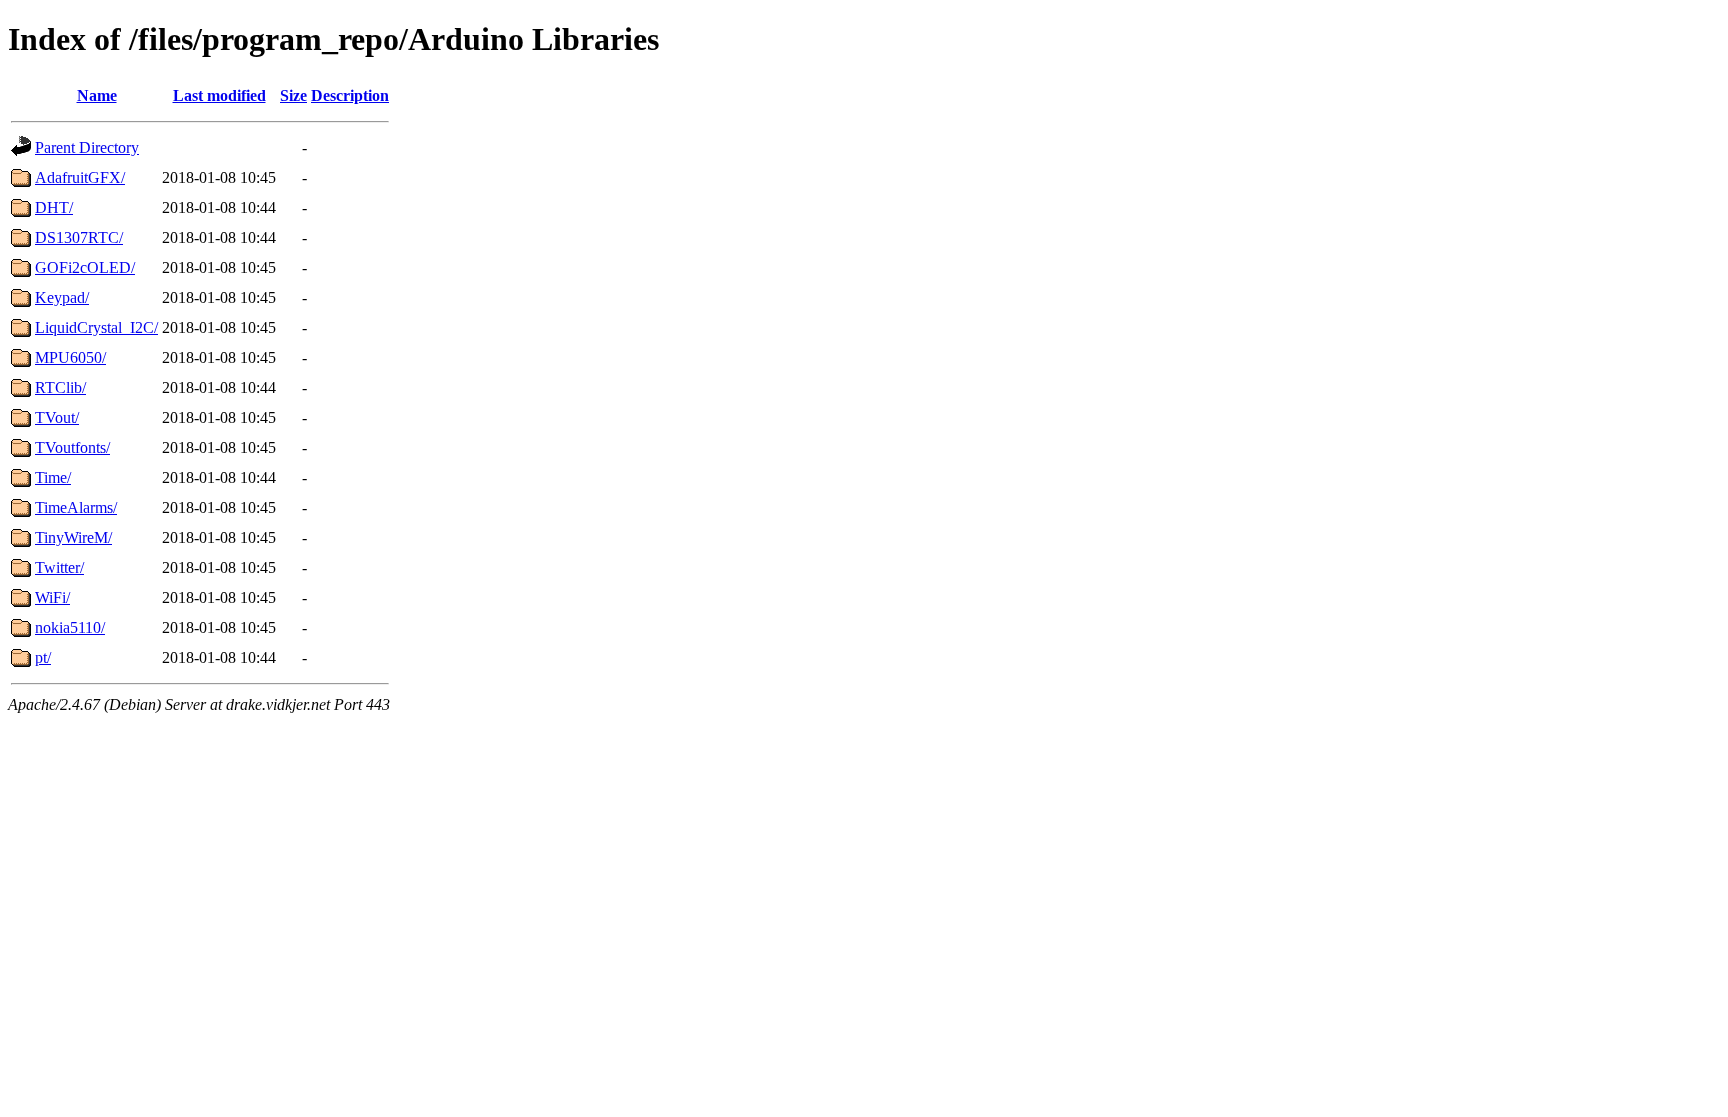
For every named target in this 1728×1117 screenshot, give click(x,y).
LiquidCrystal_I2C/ (96, 327)
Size (293, 95)
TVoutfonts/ (72, 447)
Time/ (53, 477)
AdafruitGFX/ (80, 177)
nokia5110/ (70, 627)
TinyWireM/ (73, 537)
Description (350, 95)
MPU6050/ (70, 357)
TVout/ (57, 417)
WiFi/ (52, 597)
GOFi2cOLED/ (85, 267)
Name (97, 95)
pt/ (43, 657)
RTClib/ (60, 387)
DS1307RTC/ (79, 237)
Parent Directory (87, 147)
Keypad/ (62, 297)
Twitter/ (59, 567)
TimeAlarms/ (76, 507)
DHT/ (54, 207)
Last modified (219, 95)
